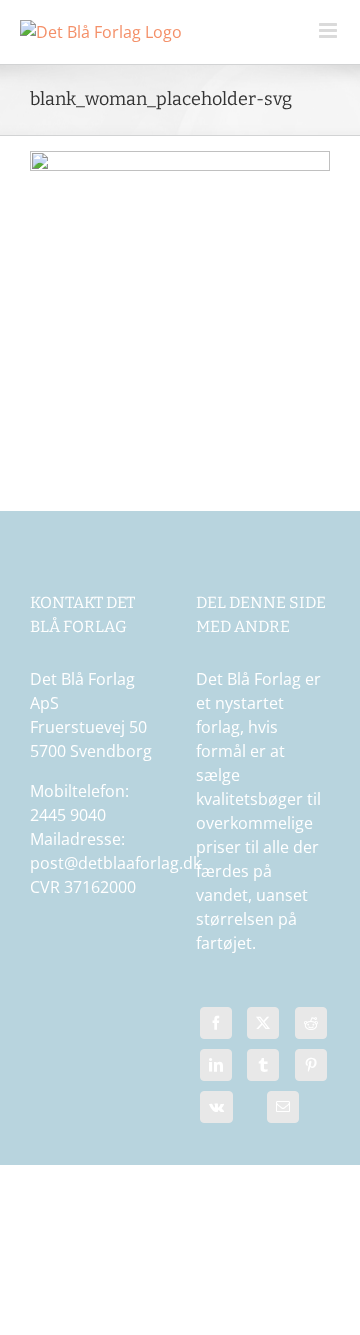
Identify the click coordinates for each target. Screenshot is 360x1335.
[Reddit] (310, 1028)
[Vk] (216, 1112)
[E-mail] (283, 1112)
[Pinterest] (310, 1070)
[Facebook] (215, 1028)
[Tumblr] (263, 1070)
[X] (263, 1028)
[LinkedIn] (215, 1070)
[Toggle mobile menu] (329, 30)
